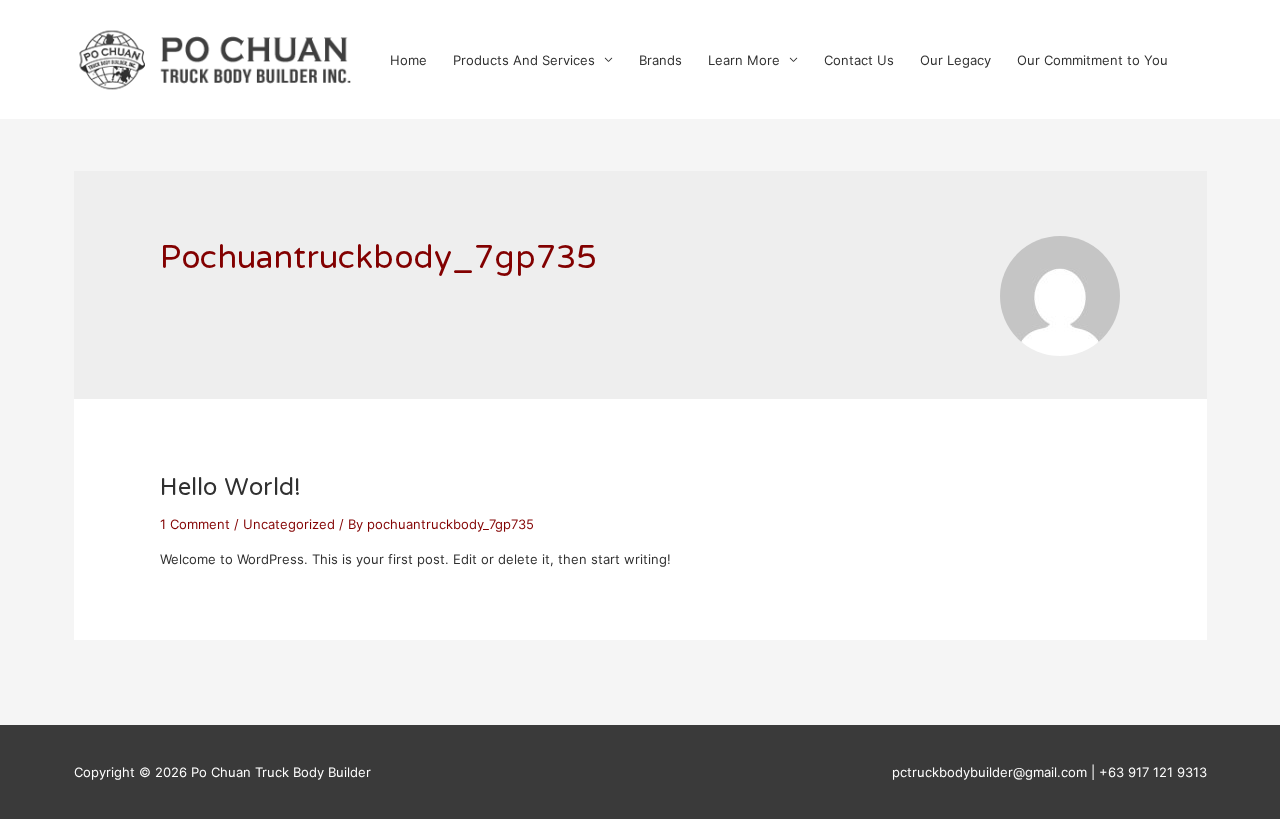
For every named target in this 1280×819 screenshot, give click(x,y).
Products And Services (524, 60)
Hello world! (230, 489)
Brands (660, 60)
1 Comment (195, 524)
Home (408, 60)
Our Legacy (955, 60)
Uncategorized (289, 524)
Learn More (744, 60)
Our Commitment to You (1092, 60)
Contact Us (859, 60)
